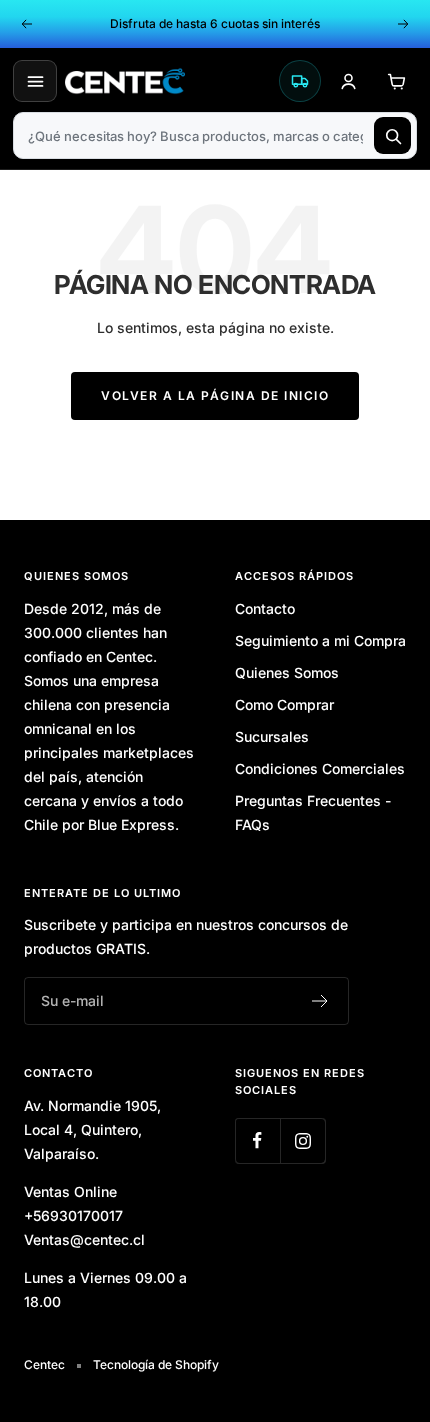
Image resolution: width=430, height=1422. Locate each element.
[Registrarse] (320, 1001)
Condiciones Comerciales (320, 768)
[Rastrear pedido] (300, 81)
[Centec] (167, 81)
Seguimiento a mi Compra (320, 640)
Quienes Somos (287, 672)
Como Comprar (284, 704)
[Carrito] (396, 81)
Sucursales (272, 736)
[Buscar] (392, 135)
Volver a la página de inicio (215, 395)
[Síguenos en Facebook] (257, 1140)
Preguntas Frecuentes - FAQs (313, 812)
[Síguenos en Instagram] (302, 1140)
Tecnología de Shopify (156, 1364)
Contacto (265, 608)
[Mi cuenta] (348, 81)
